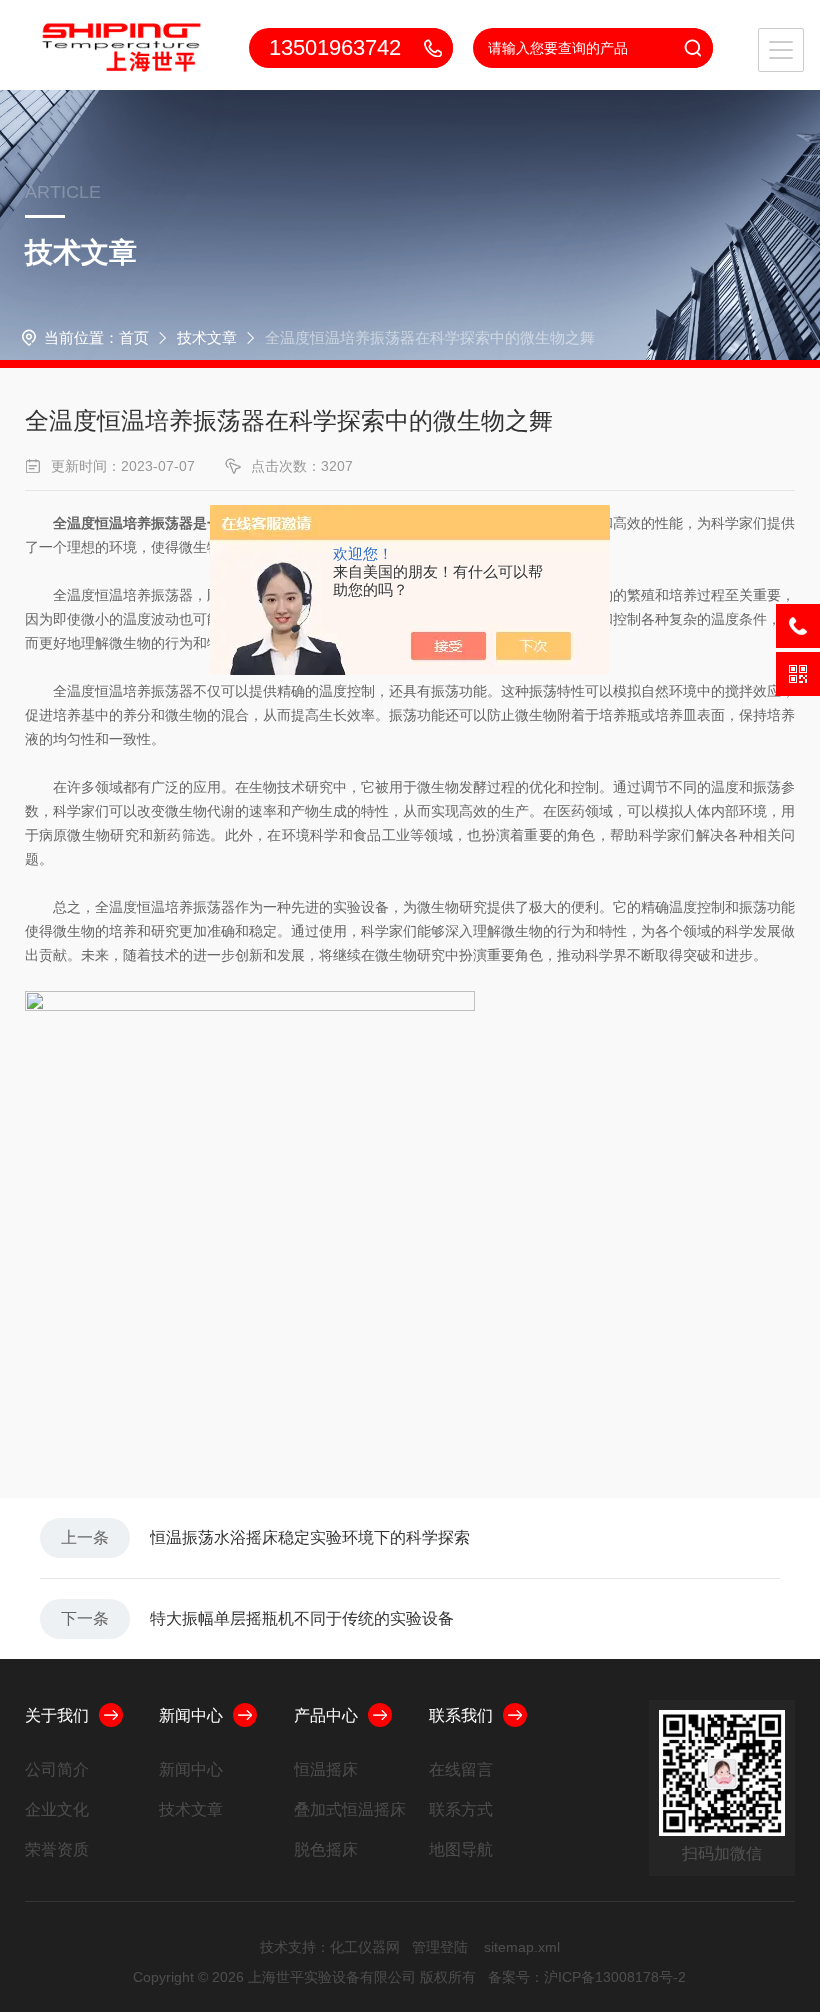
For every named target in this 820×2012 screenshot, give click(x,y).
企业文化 (57, 1809)
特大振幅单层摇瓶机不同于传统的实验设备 (302, 1618)
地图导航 (461, 1849)
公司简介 (57, 1769)
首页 (134, 337)
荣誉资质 (57, 1849)
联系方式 (461, 1809)
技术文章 (207, 337)
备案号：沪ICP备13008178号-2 (587, 1977)
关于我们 (57, 1715)
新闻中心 (191, 1715)
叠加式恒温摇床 (350, 1809)
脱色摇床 (326, 1849)
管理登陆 (440, 1947)
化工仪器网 (365, 1947)
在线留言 (461, 1769)
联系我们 (461, 1715)
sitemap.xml (522, 1947)
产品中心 (326, 1715)
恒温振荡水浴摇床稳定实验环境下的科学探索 (310, 1537)
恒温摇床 (326, 1769)
